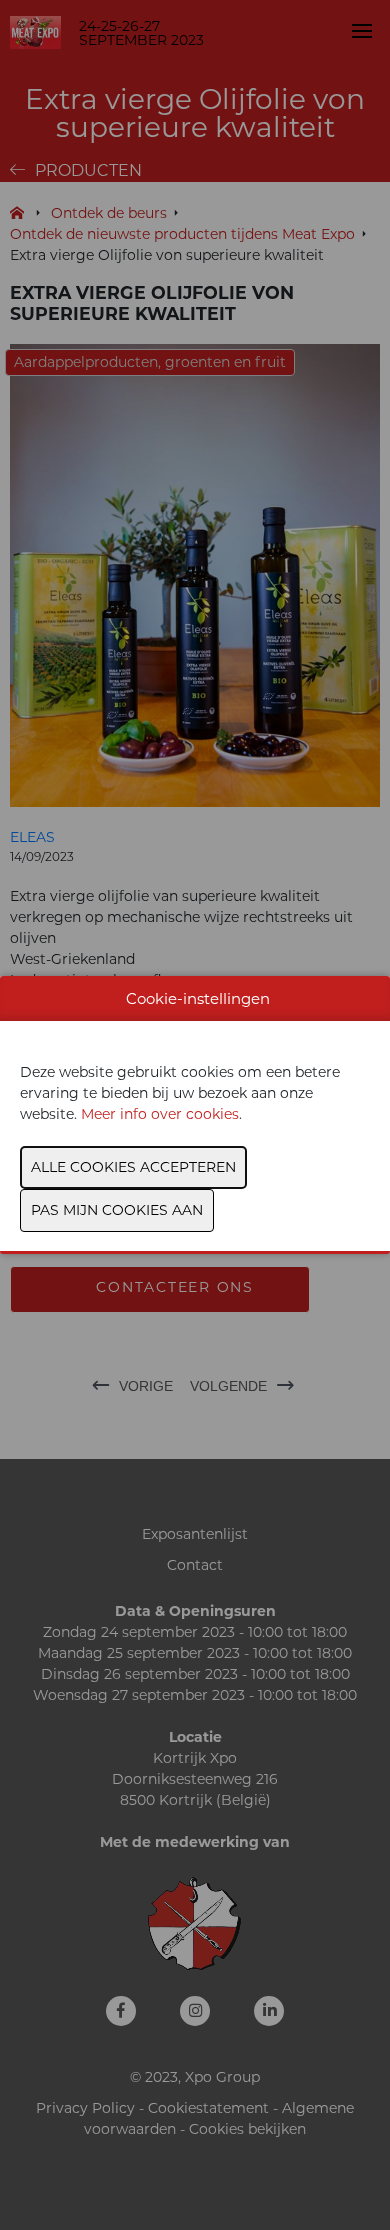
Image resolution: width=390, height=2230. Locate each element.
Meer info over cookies (160, 1114)
